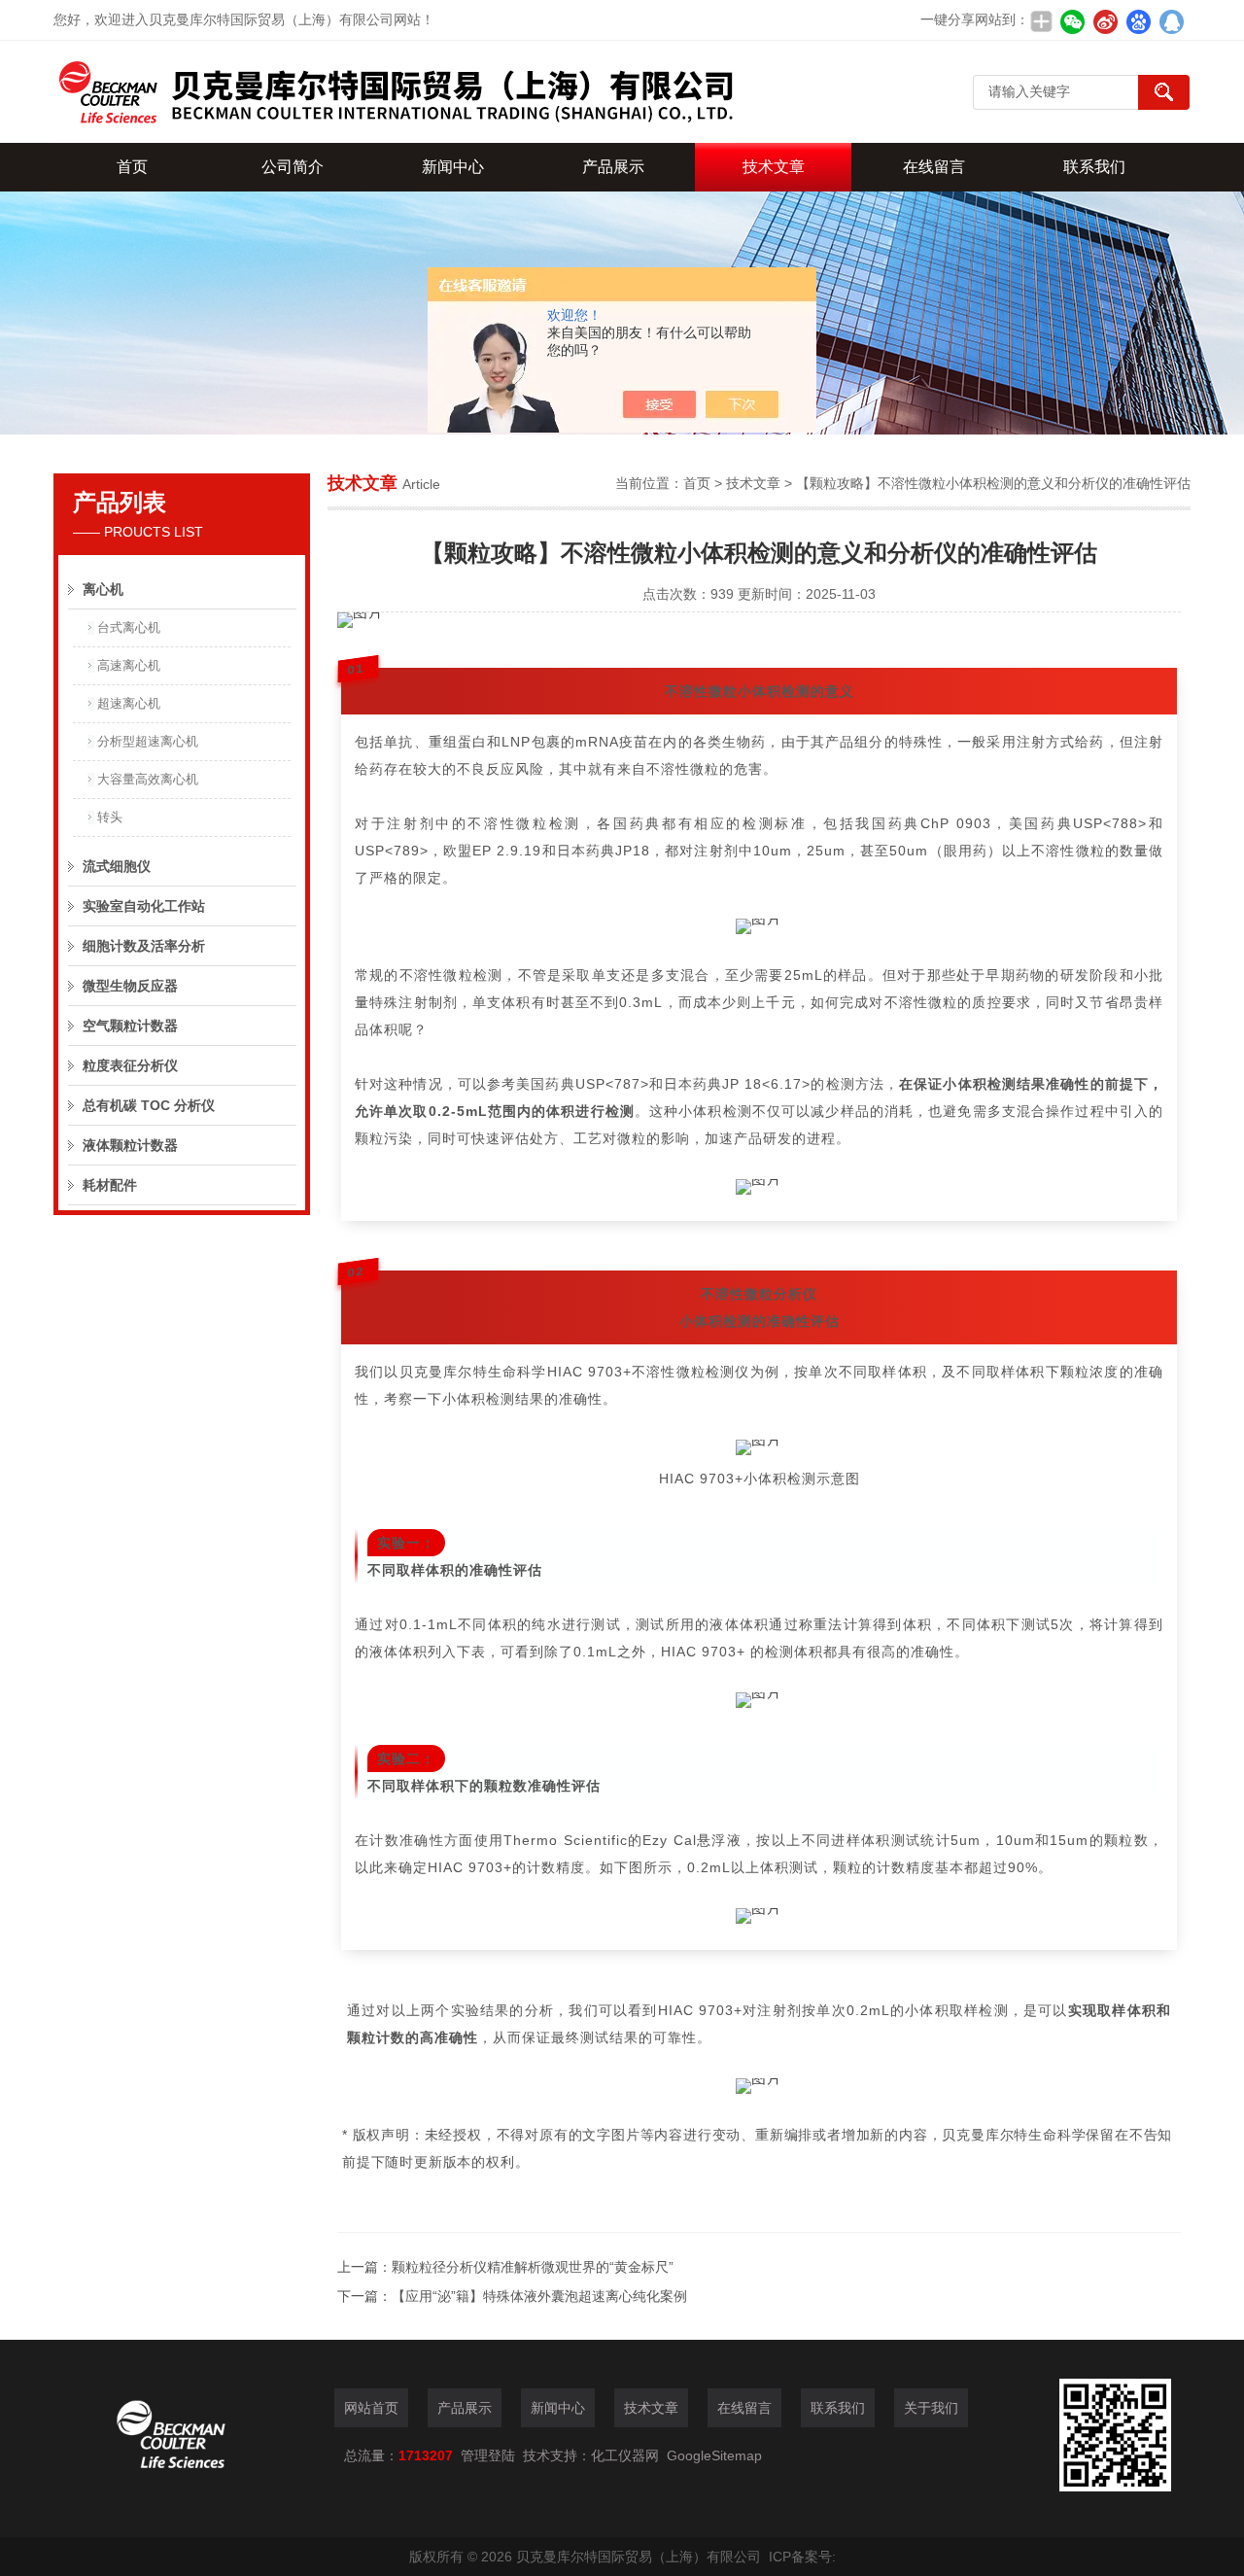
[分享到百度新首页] (1138, 21)
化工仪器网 (625, 2455)
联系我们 (1094, 167)
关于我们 (931, 2408)
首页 (132, 167)
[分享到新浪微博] (1105, 21)
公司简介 (293, 167)
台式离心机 (129, 627)
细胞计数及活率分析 (144, 946)
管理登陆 (488, 2455)
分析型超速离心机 (148, 741)
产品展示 (613, 167)
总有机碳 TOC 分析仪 (149, 1105)
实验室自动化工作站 (144, 906)
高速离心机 (129, 665)
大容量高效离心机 (148, 779)
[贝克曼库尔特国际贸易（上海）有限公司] (394, 92)
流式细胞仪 (117, 866)
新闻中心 (453, 167)
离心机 (103, 589)
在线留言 (934, 167)
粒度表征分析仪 (130, 1065)
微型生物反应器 (130, 986)
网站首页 (371, 2408)
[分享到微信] (1072, 21)
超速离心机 (129, 703)
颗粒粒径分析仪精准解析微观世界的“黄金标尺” (533, 2267)
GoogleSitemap (714, 2455)
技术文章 (774, 167)
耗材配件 (110, 1185)
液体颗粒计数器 (130, 1145)
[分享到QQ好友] (1171, 21)
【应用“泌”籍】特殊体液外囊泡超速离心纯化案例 (539, 2296)
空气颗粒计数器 (130, 1026)
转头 (110, 817)
